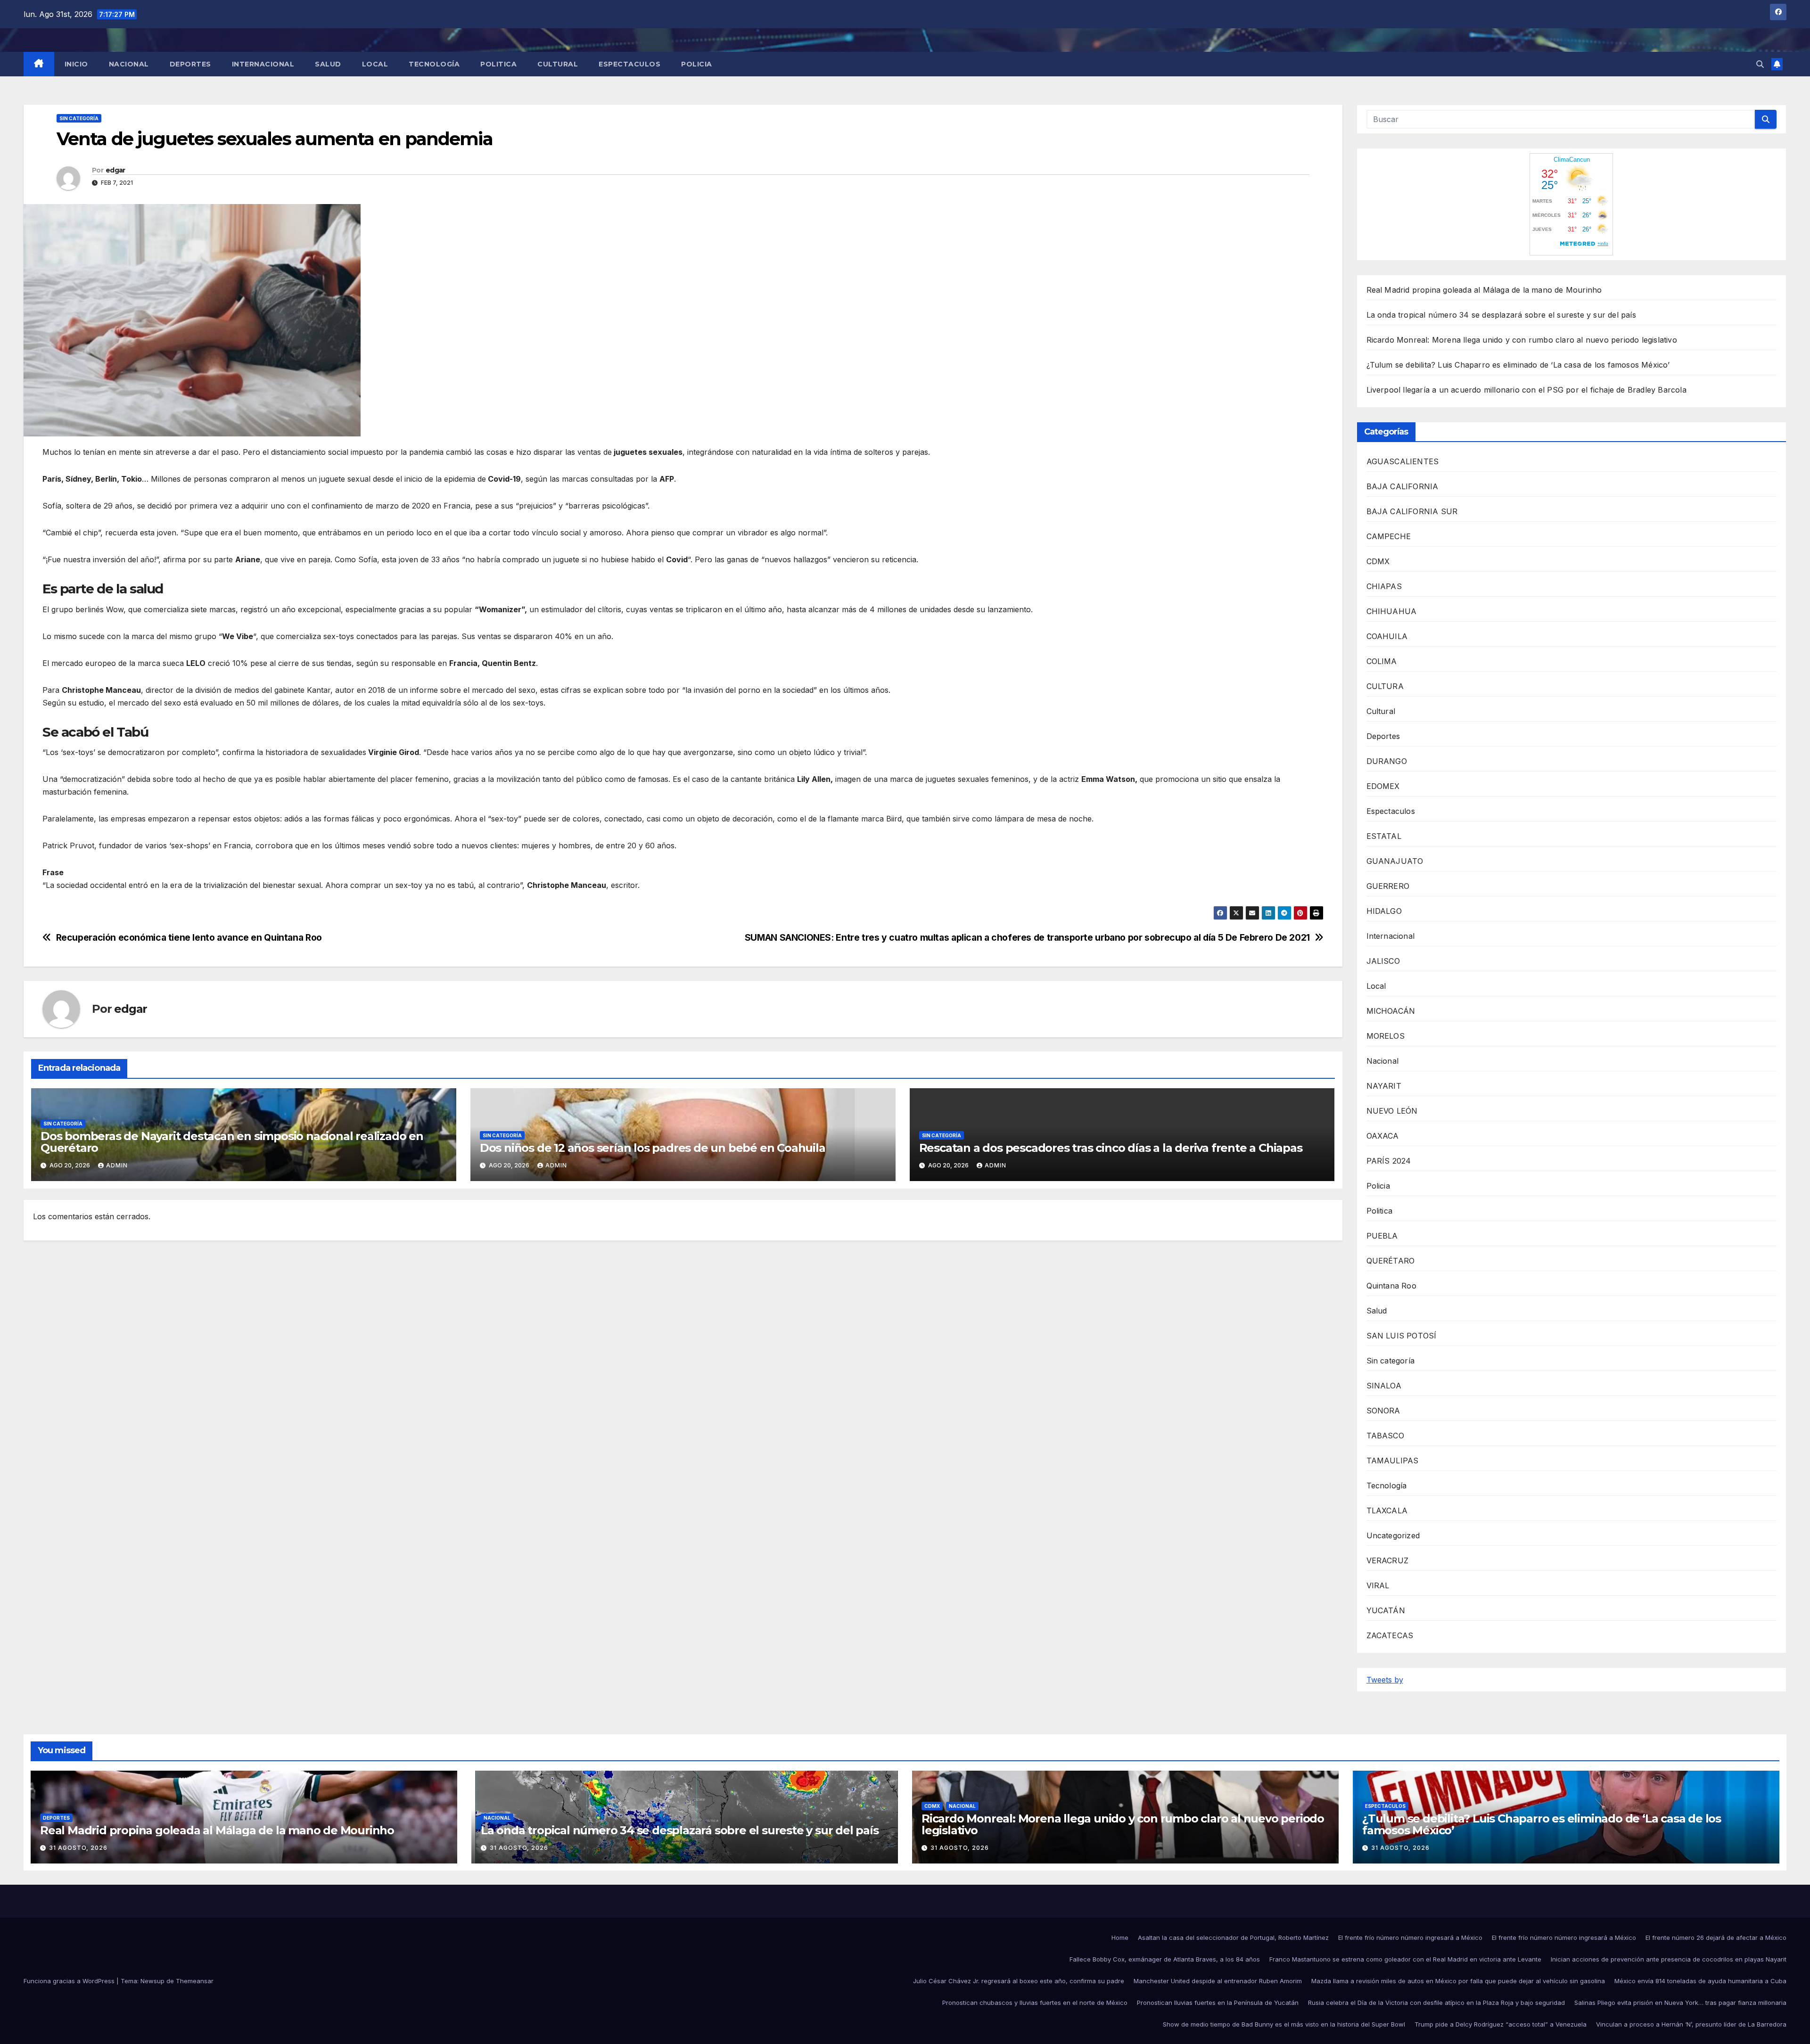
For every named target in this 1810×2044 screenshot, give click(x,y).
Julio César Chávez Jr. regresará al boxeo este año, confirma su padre (1019, 1981)
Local (375, 64)
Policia (697, 64)
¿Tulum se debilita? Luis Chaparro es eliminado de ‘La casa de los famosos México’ (1518, 365)
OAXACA (1383, 1136)
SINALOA (1384, 1386)
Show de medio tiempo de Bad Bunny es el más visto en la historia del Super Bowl (1284, 2024)
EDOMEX (1383, 786)
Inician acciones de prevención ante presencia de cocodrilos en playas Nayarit (1669, 1959)
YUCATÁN (1386, 1610)
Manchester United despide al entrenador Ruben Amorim (1218, 1981)
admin (117, 1165)
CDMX (1378, 561)
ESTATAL (1384, 836)
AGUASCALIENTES (1403, 461)
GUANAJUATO (1395, 861)
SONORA (1383, 1411)
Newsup (152, 1981)
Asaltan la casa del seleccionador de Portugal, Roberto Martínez (1233, 1937)
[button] (1760, 64)
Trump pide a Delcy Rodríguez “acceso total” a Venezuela (1501, 2024)
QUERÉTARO (1391, 1261)
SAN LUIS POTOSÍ (1402, 1336)
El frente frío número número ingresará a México (1410, 1937)
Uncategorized (1393, 1535)
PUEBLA (1382, 1236)
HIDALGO (1384, 911)
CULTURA (1385, 686)
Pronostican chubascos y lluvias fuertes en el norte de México (1035, 2003)
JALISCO (1383, 961)
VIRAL (1378, 1585)
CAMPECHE (1389, 536)
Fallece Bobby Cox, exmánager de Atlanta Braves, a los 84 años (1165, 1959)
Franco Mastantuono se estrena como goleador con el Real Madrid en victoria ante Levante (1405, 1959)
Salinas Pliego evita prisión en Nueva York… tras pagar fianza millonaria (1680, 2003)
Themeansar (195, 1981)
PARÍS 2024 (1389, 1161)
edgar (115, 170)
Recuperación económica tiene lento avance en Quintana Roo (189, 938)
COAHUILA (1387, 636)
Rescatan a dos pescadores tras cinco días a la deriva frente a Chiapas (1111, 1148)
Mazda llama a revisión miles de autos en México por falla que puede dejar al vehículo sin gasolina (1458, 1981)
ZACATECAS (1390, 1635)
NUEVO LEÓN (1392, 1111)
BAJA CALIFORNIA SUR (1412, 511)
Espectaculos (629, 64)
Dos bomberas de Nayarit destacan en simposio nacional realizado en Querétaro (232, 1142)
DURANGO (1387, 761)
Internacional (263, 64)
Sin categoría (79, 118)
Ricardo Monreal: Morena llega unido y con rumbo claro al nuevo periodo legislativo (1522, 340)
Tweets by (1385, 1680)
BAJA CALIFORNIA (1403, 486)
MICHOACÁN (1391, 1011)
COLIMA (1382, 661)
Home (1120, 1937)
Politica (498, 64)
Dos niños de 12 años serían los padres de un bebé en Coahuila (653, 1148)
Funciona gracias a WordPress (70, 1981)
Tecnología (434, 64)
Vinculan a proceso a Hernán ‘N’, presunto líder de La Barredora (1691, 2024)
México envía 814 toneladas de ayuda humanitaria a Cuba (1700, 1981)
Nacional (129, 64)
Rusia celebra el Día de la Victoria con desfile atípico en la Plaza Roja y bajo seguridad (1436, 2003)
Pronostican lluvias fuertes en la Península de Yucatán (1218, 2003)
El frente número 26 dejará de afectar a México (1716, 1937)
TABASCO (1385, 1436)
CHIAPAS (1384, 586)
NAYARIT (1384, 1086)
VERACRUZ (1388, 1560)
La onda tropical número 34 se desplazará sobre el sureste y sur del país (1501, 315)
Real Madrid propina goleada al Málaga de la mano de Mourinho (1484, 290)
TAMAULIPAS (1393, 1461)
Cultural (558, 64)
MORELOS (1386, 1036)
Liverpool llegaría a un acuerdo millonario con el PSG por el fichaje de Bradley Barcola (1526, 390)
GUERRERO (1388, 886)
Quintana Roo (1391, 1286)
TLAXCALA (1387, 1510)
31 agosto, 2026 (78, 1848)
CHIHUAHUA (1392, 611)
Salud (328, 64)
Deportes (190, 64)
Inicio (76, 64)
